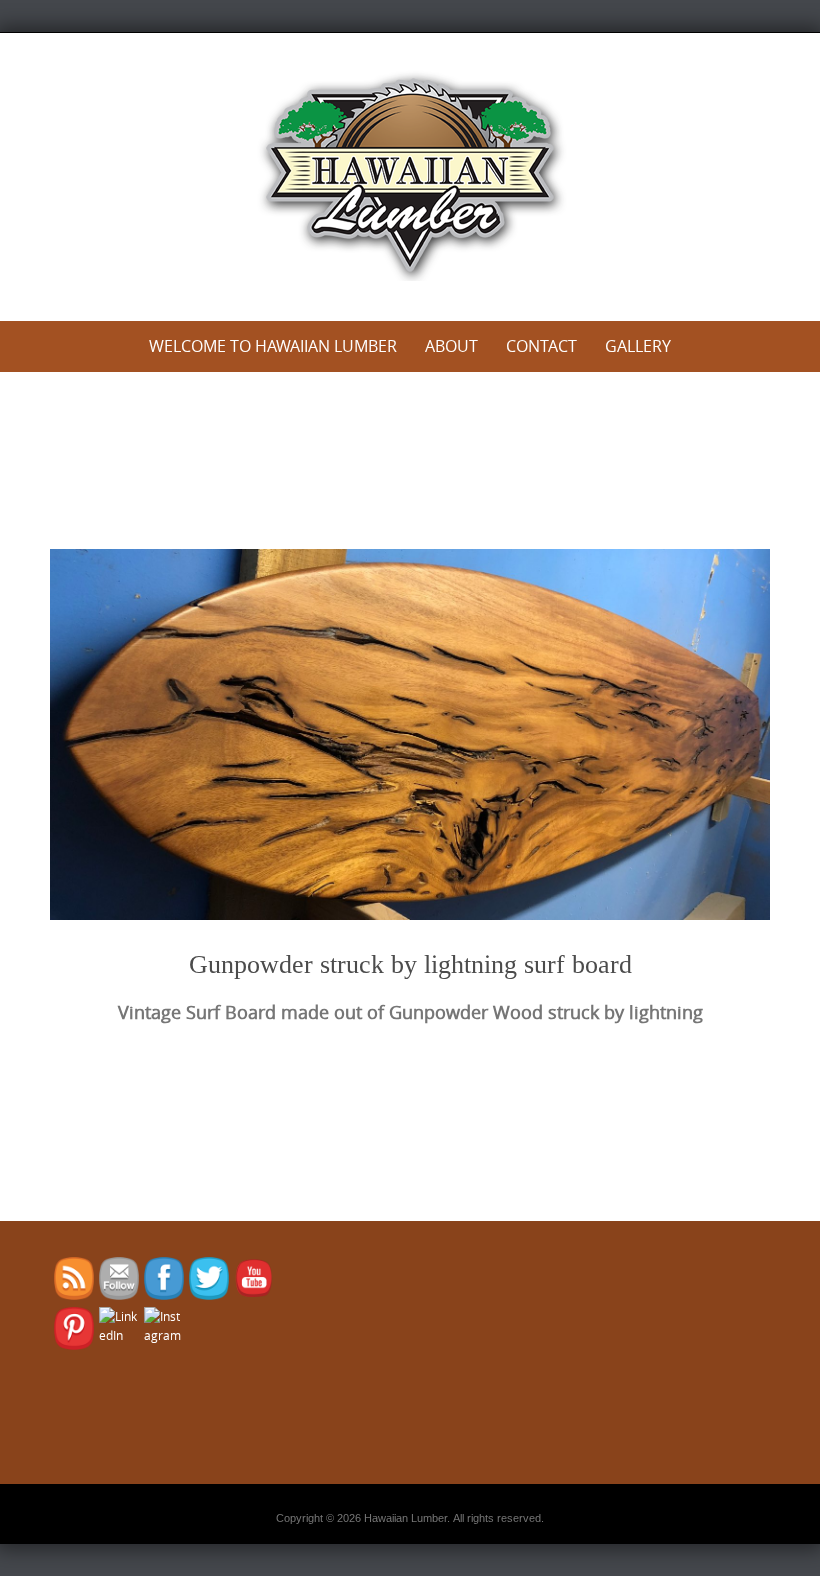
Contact (541, 346)
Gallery (638, 346)
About (451, 346)
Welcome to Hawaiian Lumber (273, 346)
